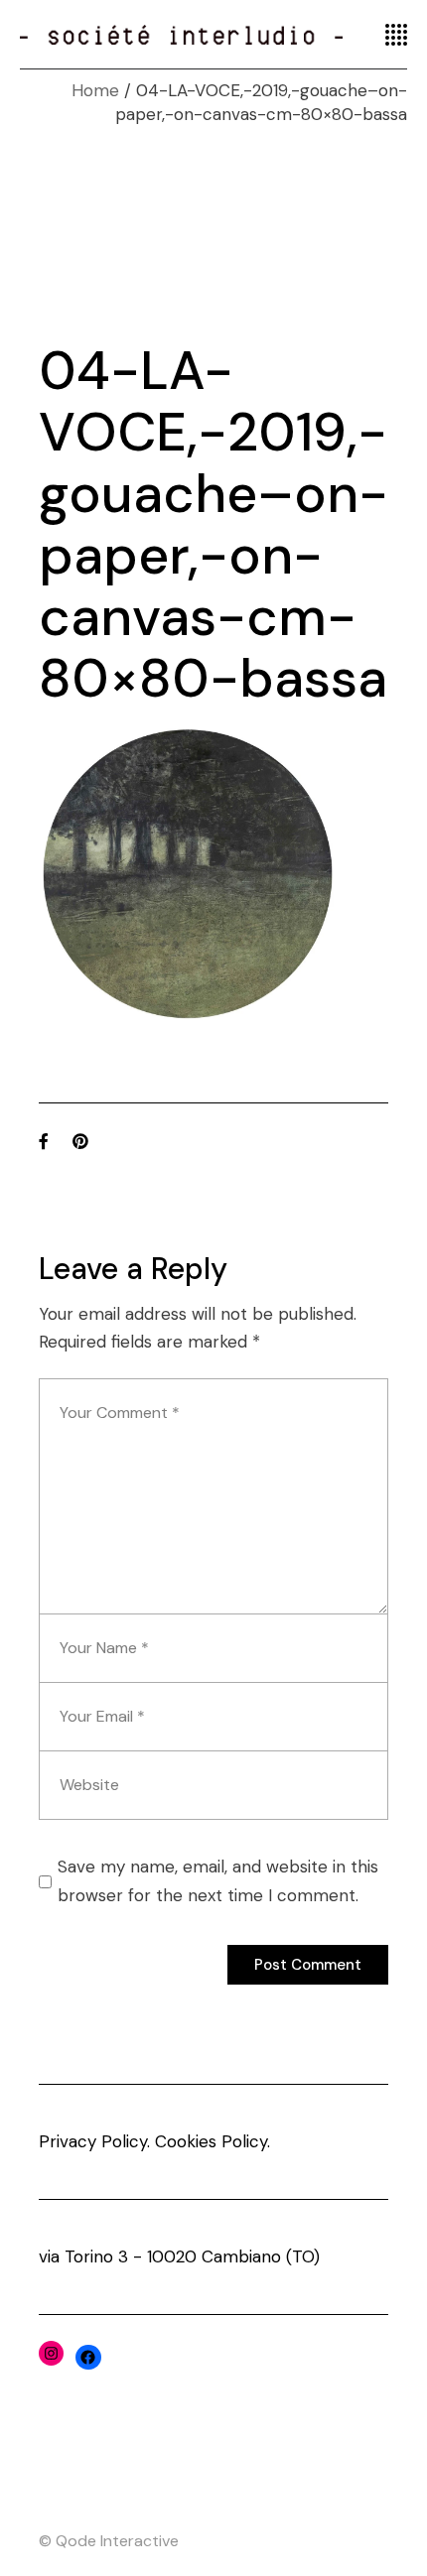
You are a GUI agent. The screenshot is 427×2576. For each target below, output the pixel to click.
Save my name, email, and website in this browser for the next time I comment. (218, 1880)
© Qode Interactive (109, 2541)
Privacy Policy (93, 2141)
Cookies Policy (211, 2141)
